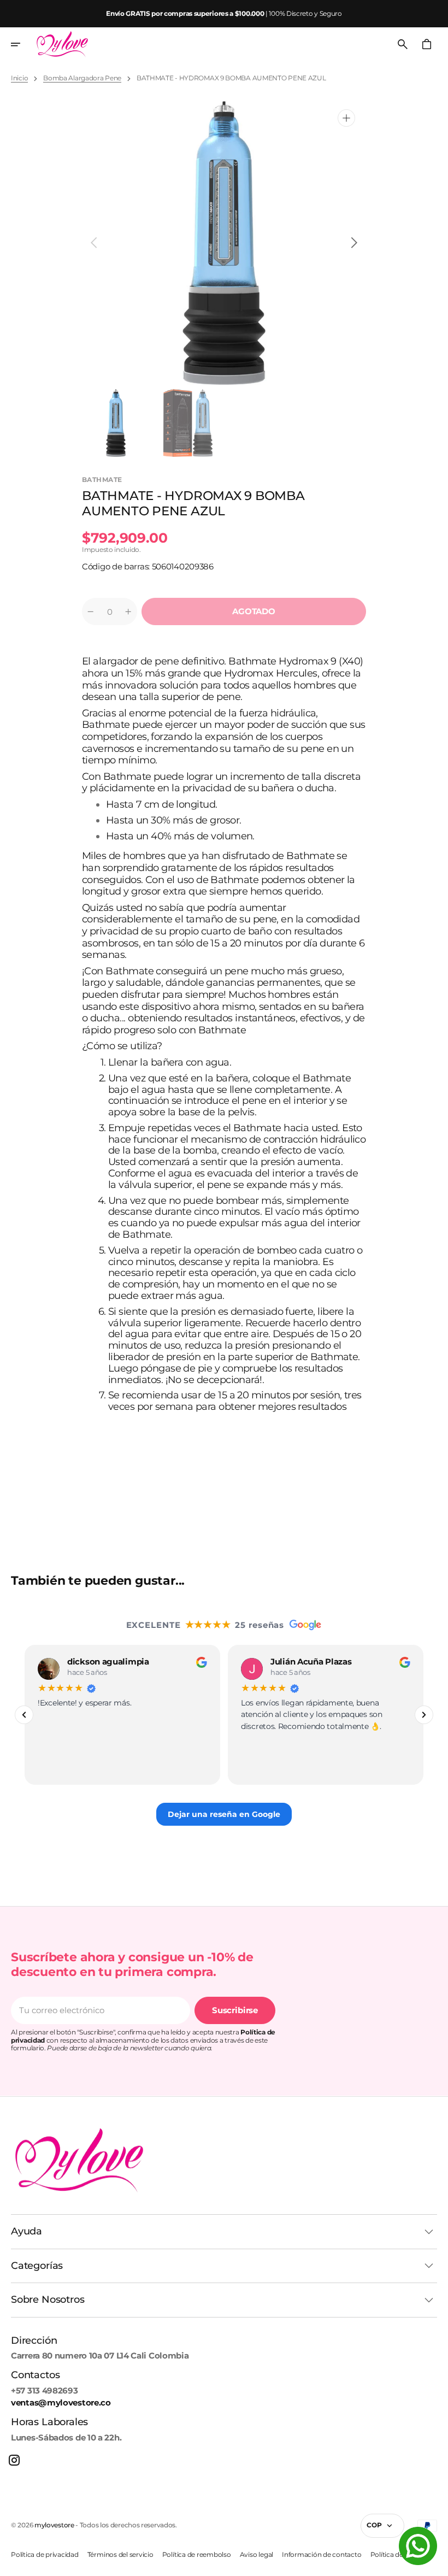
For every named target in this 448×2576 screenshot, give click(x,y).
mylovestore (54, 2525)
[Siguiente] (424, 1715)
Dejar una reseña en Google (224, 1814)
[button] (23, 44)
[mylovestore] (62, 44)
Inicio (19, 78)
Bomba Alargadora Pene (82, 78)
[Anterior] (24, 1715)
